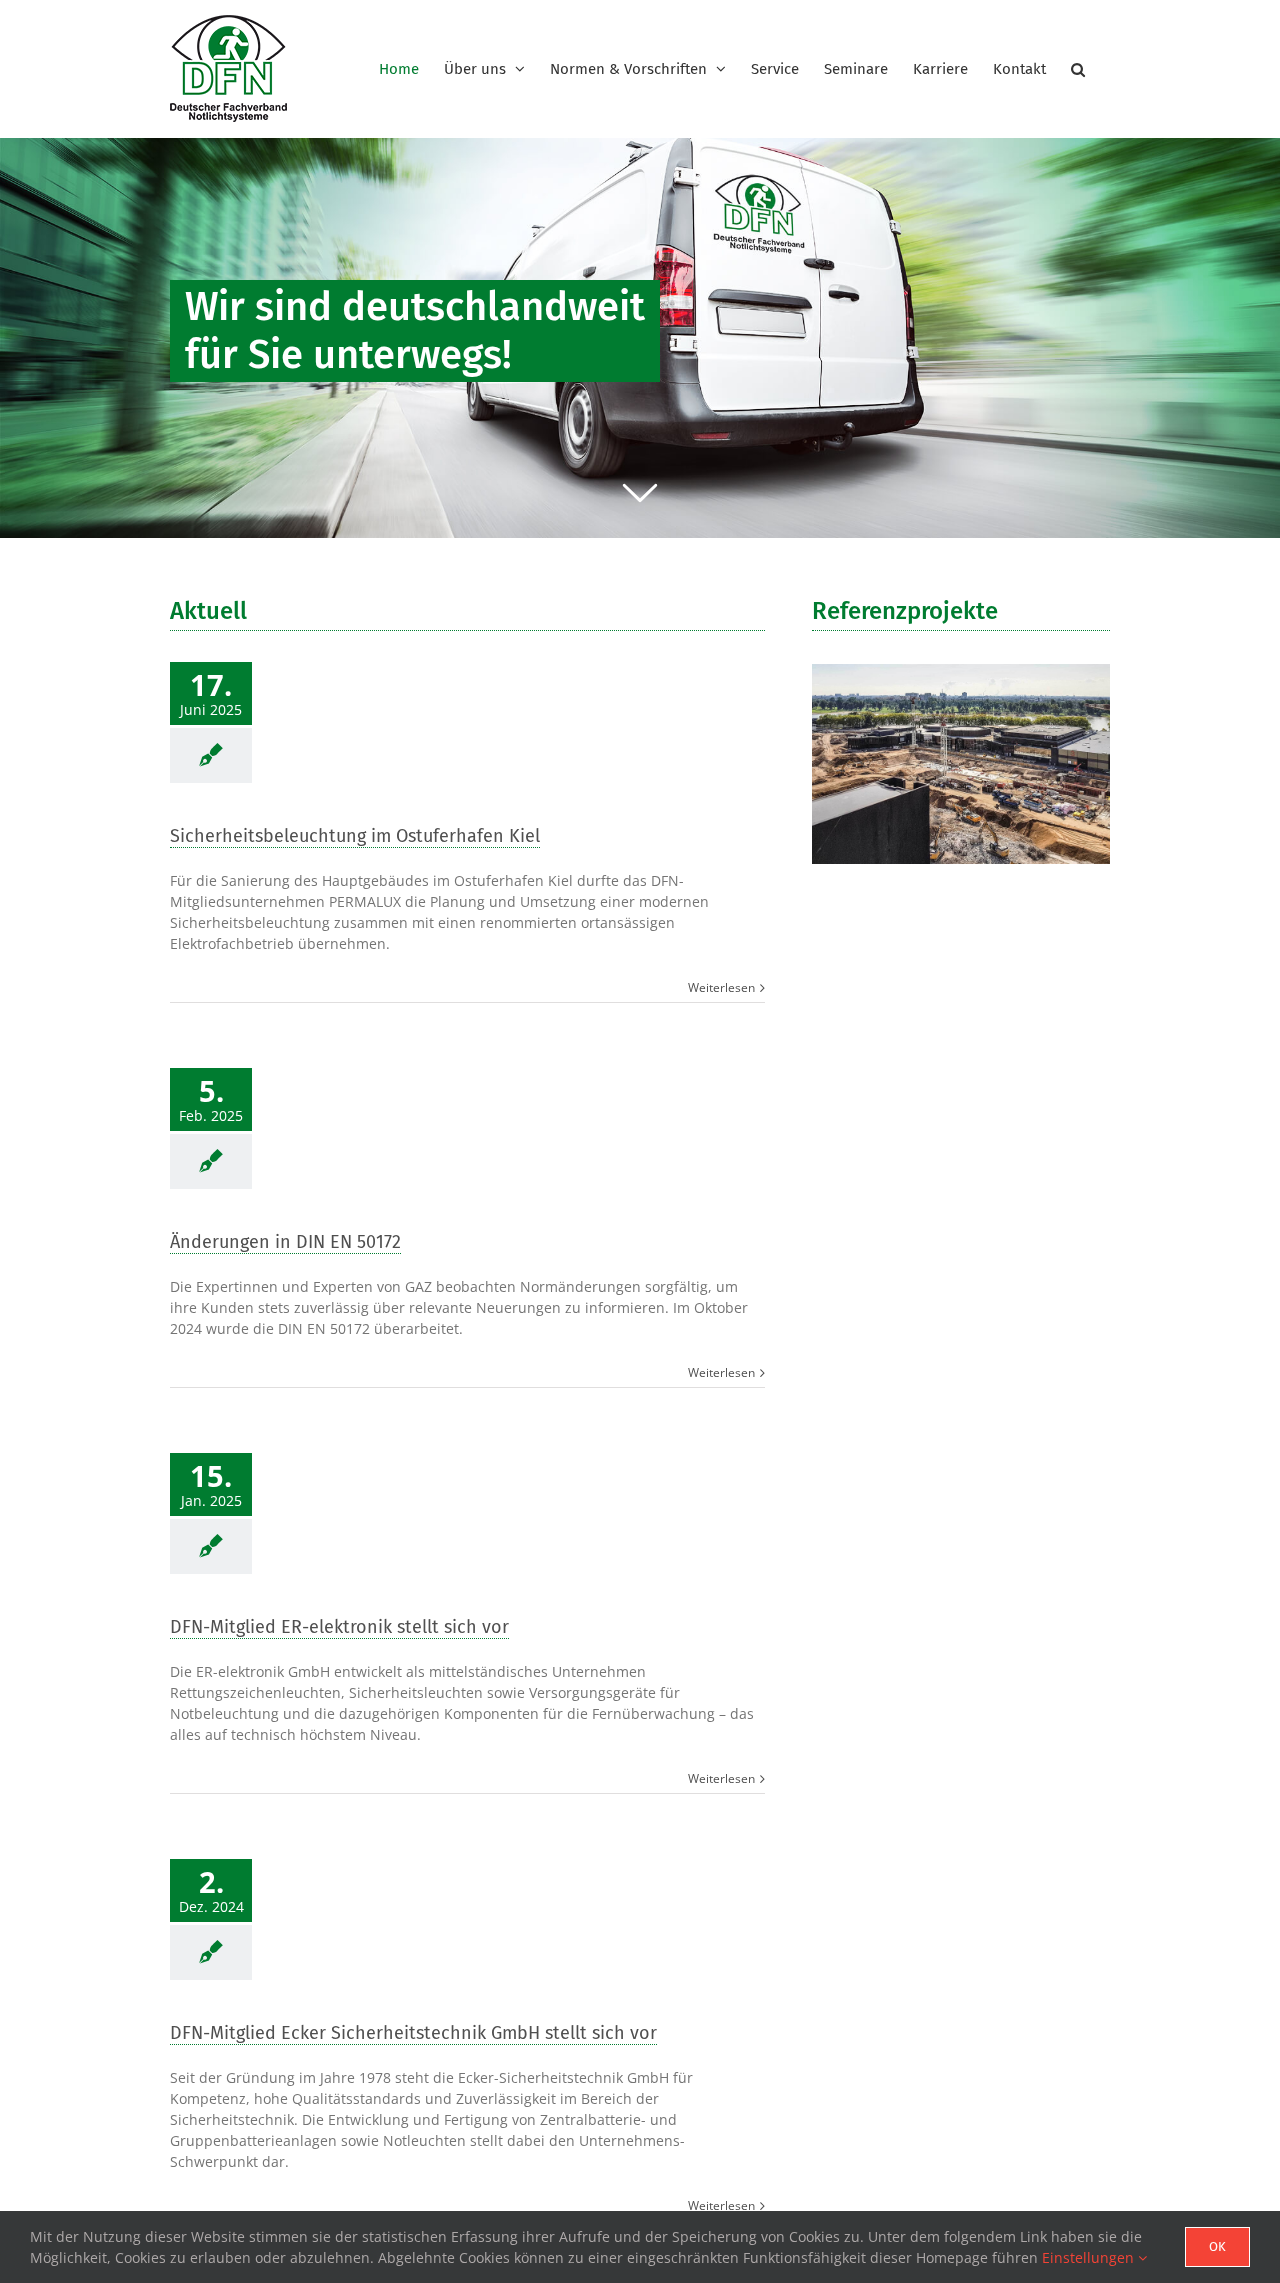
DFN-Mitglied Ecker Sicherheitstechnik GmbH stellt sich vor (413, 2033)
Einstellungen (1090, 2257)
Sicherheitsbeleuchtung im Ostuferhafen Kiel (355, 836)
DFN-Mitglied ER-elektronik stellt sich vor (339, 1627)
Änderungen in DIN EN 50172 (285, 1242)
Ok (1217, 2246)
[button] (1078, 69)
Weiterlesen (721, 987)
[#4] (640, 338)
